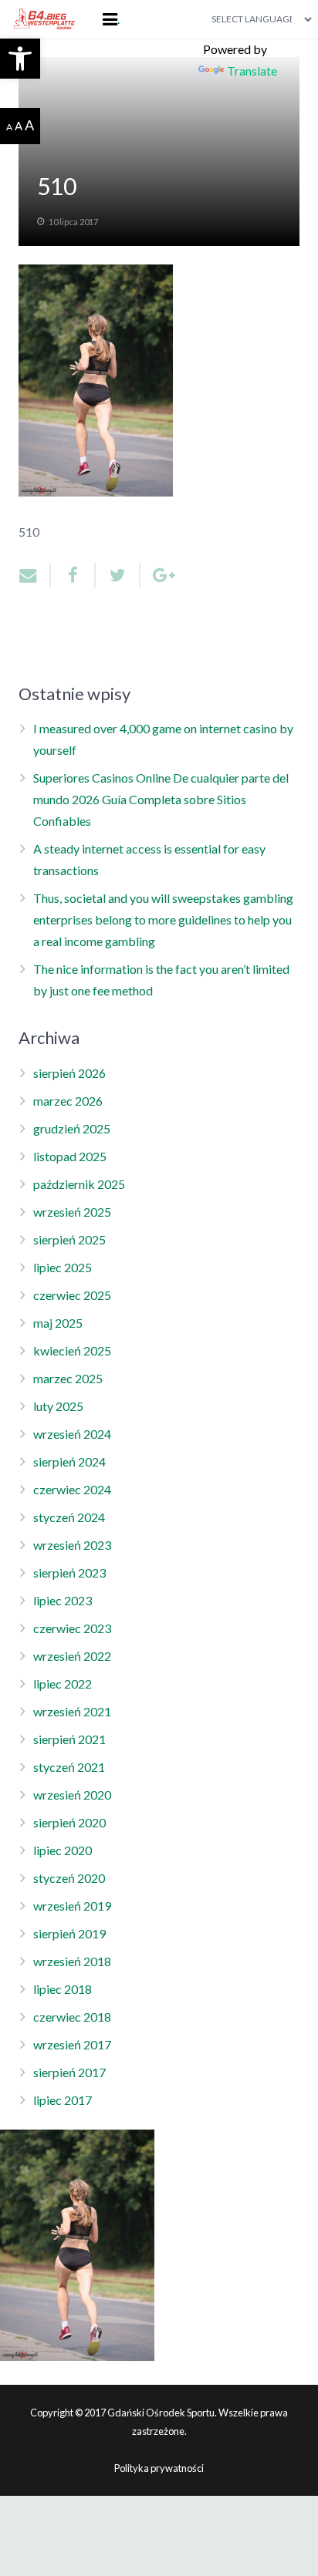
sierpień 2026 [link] (69, 1073)
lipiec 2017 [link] (63, 2100)
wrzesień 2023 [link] (72, 1545)
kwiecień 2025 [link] (72, 1350)
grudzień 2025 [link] (72, 1128)
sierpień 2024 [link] (69, 1461)
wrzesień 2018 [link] (72, 1961)
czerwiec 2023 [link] (72, 1628)
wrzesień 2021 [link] (72, 1711)
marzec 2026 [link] (68, 1101)
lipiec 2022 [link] (63, 1684)
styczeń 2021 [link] (69, 1767)
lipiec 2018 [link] (63, 1989)
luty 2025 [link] (58, 1406)
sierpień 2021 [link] (69, 1739)
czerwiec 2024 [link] (72, 1489)
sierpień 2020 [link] (69, 1822)
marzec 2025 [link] (68, 1378)
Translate (252, 71)
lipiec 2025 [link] (63, 1267)
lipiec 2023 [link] (63, 1600)
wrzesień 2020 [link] (72, 1795)
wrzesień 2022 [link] (72, 1656)
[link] (20, 59)
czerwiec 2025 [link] (72, 1295)
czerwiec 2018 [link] (72, 2017)
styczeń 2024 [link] (69, 1517)
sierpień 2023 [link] (69, 1573)
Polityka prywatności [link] (159, 2468)
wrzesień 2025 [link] (72, 1212)
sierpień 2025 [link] (69, 1239)
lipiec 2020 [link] (63, 1850)
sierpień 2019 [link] (69, 1933)
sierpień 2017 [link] (69, 2072)
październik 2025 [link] (79, 1184)
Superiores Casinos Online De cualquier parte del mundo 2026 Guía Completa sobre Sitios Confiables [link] (161, 799)
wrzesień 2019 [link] (72, 1906)
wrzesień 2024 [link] (72, 1434)
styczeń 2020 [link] (69, 1878)
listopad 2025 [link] (70, 1156)
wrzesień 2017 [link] (72, 2044)
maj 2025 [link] (58, 1323)
